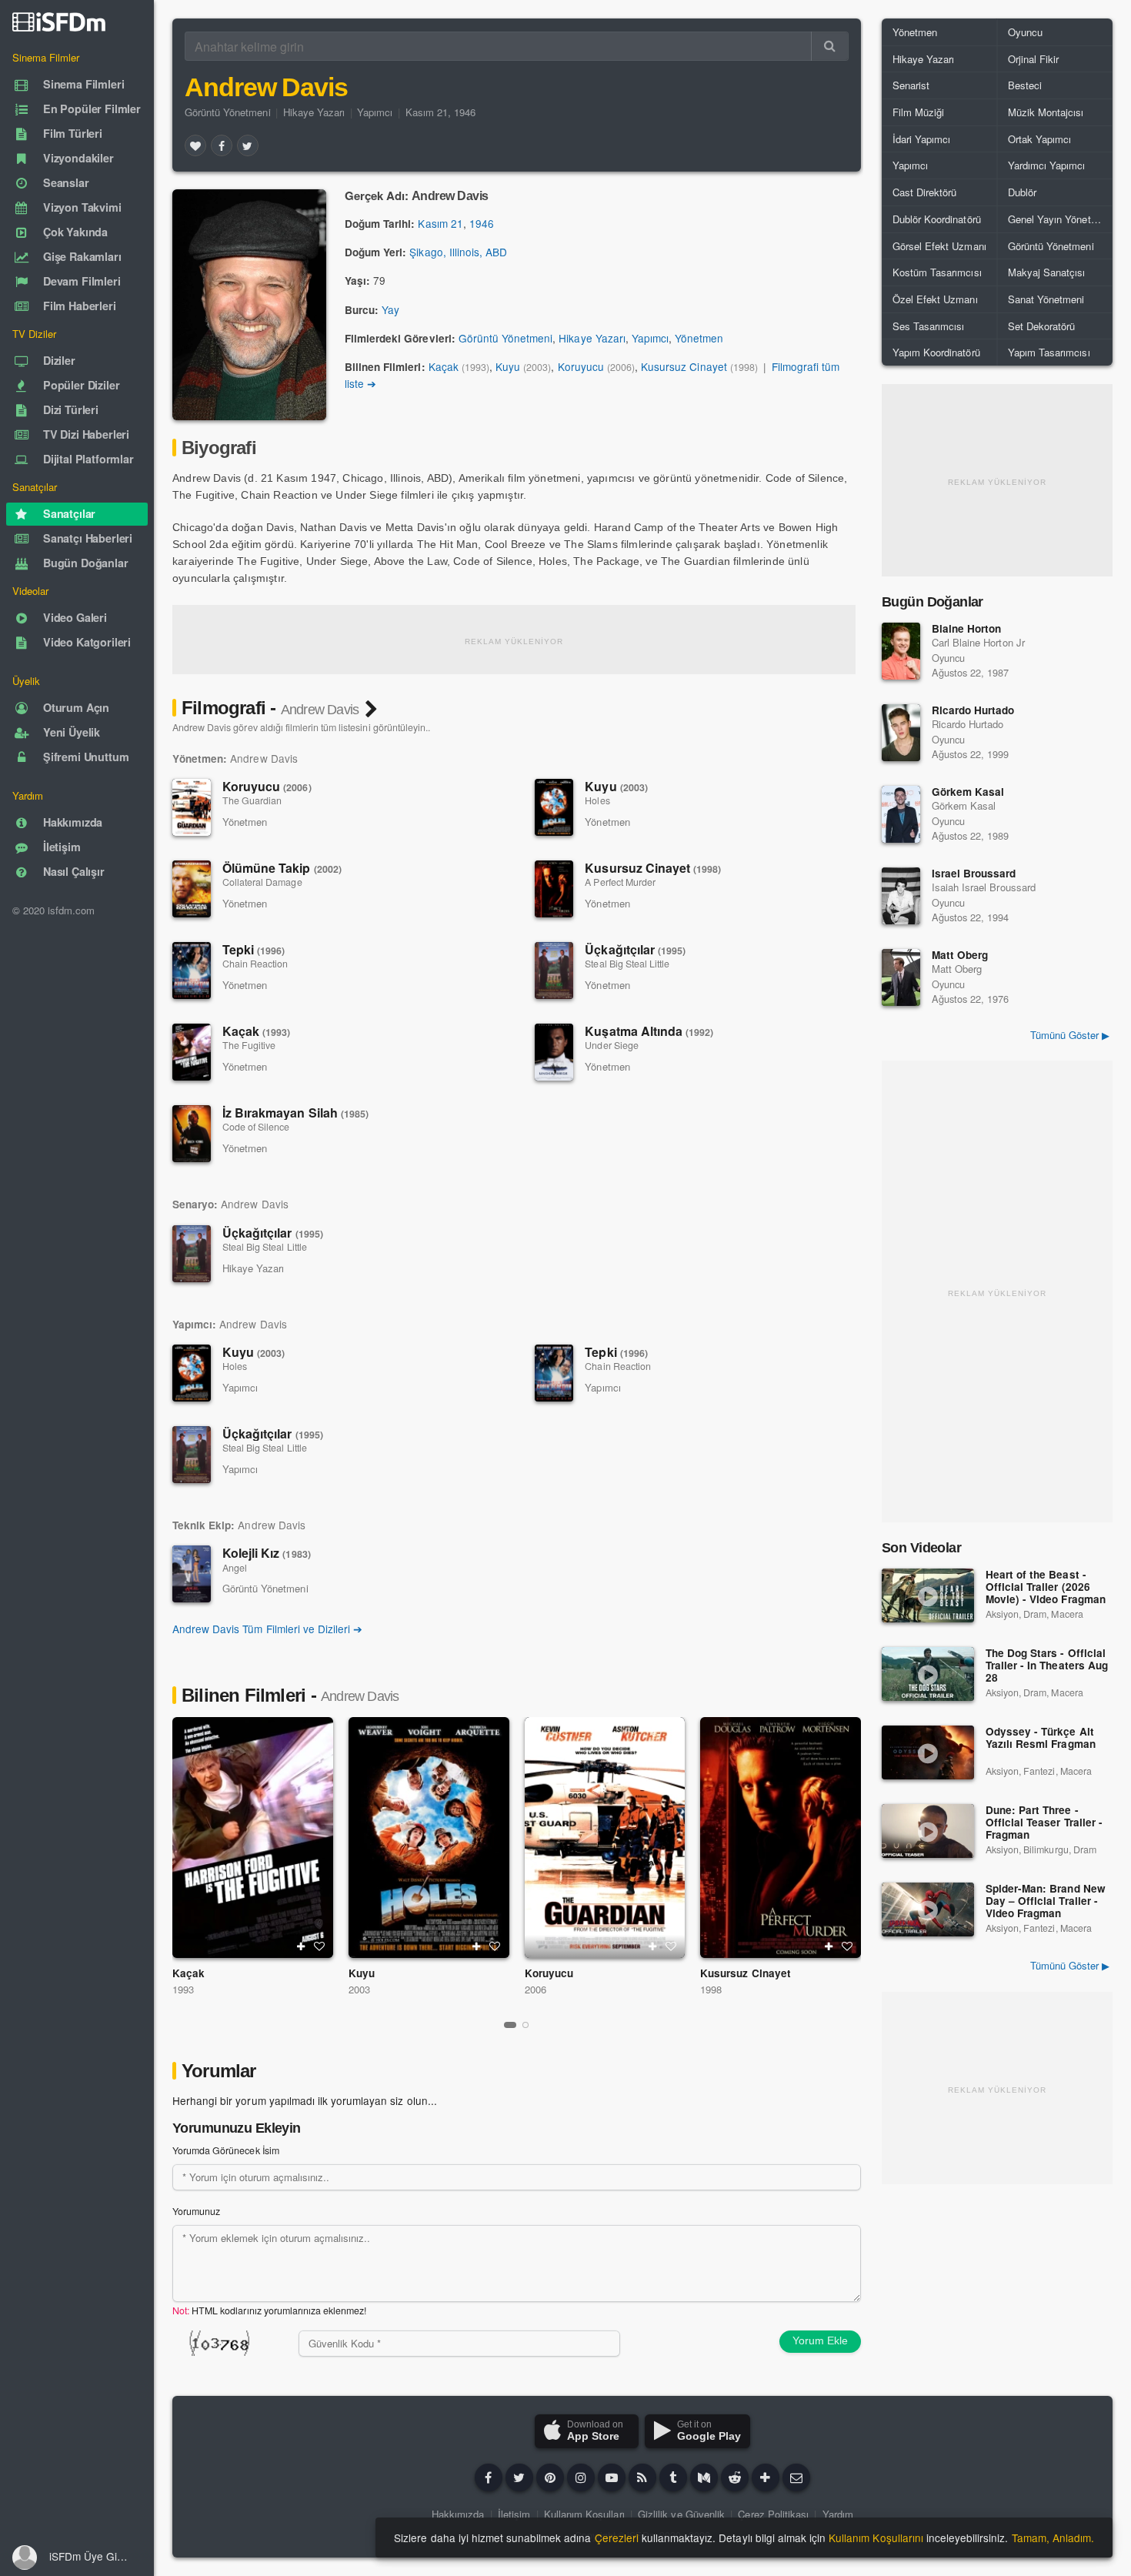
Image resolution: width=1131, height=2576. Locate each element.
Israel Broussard (974, 873)
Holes (597, 800)
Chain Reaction (255, 964)
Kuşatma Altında (649, 1031)
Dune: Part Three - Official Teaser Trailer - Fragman (1044, 1823)
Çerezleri (617, 2538)
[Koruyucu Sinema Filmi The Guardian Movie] (605, 1838)
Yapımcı (375, 112)
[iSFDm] (59, 22)
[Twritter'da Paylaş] (248, 145)
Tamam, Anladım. (1053, 2538)
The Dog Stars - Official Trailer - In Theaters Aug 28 (1047, 1666)
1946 (482, 223)
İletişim (514, 2514)
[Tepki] (192, 971)
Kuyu (508, 366)
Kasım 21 (440, 223)
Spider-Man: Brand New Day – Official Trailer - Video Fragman (1046, 1901)
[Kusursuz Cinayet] (554, 889)
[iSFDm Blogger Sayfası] (642, 2477)
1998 (711, 1989)
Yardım (838, 2514)
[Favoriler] (195, 145)
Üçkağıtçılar (635, 949)
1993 (183, 1989)
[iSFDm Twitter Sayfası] (519, 2477)
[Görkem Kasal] (901, 814)
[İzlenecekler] (301, 1946)
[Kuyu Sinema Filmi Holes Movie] (429, 1838)
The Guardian (252, 800)
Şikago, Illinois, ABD (458, 252)
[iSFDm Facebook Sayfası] (489, 2477)
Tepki (254, 949)
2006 (535, 1989)
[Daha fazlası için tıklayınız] (766, 2477)
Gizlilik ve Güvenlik (681, 2514)
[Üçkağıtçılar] (554, 971)
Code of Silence (256, 1127)
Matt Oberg (960, 955)
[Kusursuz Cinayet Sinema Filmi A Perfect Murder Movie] (781, 1838)
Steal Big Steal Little (627, 964)
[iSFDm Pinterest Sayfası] (550, 2477)
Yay (390, 309)
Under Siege (611, 1045)
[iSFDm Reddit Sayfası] (735, 2477)
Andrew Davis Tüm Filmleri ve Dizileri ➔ (267, 1629)
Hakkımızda (458, 2514)
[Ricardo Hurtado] (901, 733)
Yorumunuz (196, 2211)
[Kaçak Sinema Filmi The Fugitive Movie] (253, 1838)
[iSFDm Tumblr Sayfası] (673, 2477)
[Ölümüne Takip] (192, 889)
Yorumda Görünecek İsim (226, 2150)
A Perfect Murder (620, 882)
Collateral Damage (262, 882)
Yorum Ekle (820, 2340)
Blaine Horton (966, 628)
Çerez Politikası (773, 2514)
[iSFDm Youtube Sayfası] (612, 2477)
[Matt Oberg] (901, 977)
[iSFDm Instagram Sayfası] (581, 2477)
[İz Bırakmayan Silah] (192, 1134)
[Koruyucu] (192, 807)
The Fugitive (249, 1045)
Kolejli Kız (267, 1553)
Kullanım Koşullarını (876, 2538)
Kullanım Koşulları (584, 2514)
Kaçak (444, 366)
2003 (359, 1989)
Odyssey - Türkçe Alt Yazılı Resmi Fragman (1041, 1738)
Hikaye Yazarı (314, 112)
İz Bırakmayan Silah (295, 1113)
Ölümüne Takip (282, 868)
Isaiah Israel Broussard (984, 887)
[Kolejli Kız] (192, 1574)
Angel (235, 1568)
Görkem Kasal (968, 792)
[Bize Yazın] (796, 2477)
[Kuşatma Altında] (554, 1052)
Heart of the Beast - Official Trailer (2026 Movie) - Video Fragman (1046, 1587)
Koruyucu (581, 366)
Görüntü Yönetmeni (228, 112)
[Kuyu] (554, 807)
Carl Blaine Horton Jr (978, 642)
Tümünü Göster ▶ (1070, 1035)
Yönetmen (699, 338)
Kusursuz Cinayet (684, 366)
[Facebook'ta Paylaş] (222, 145)
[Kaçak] (192, 1052)
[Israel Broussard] (901, 896)
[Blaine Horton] (901, 651)
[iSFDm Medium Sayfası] (704, 2477)
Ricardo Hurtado (973, 710)
